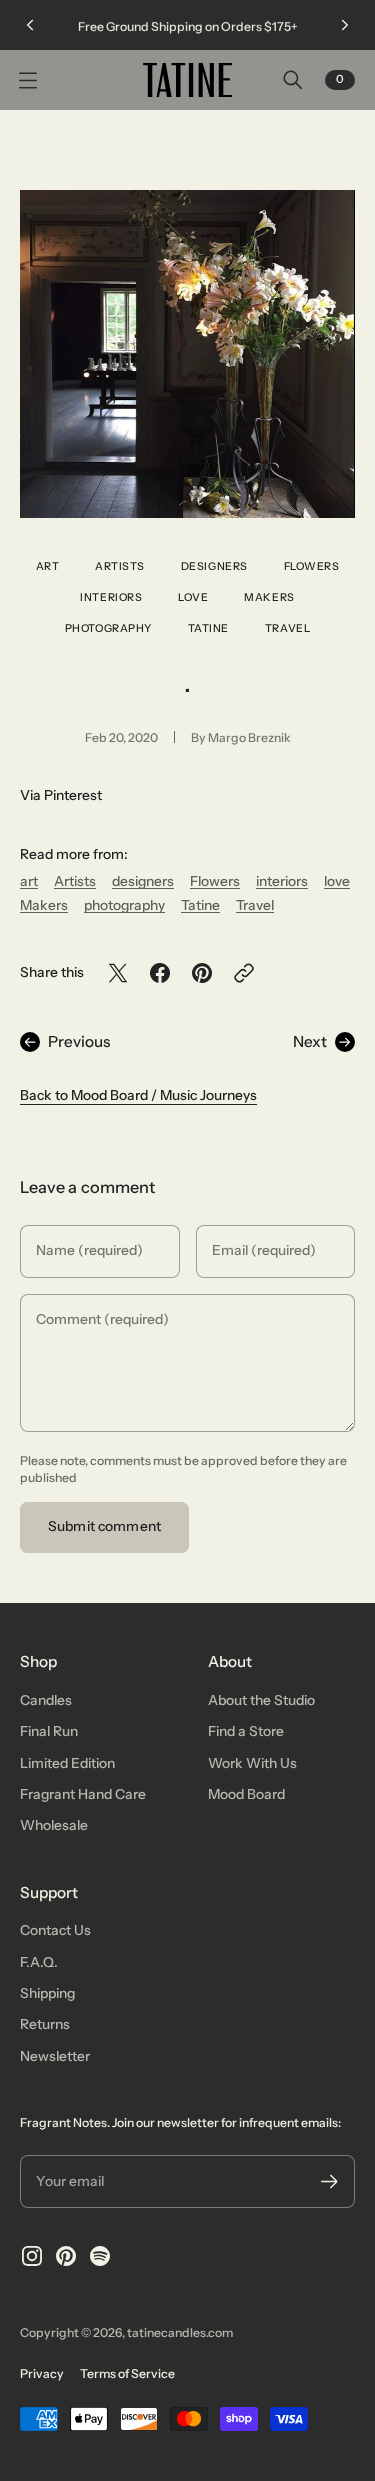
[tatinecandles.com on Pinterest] (66, 2256)
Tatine (208, 628)
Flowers (312, 566)
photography (108, 628)
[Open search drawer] (293, 80)
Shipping (47, 1993)
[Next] (345, 25)
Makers (269, 597)
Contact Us (55, 1930)
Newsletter (55, 2056)
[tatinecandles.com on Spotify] (100, 2256)
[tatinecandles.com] (188, 80)
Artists (120, 566)
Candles (46, 1700)
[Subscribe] (329, 2181)
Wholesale (54, 1825)
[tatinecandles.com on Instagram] (32, 2256)
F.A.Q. (39, 1962)
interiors (111, 597)
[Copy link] (244, 973)
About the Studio (261, 1700)
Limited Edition (67, 1763)
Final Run (49, 1731)
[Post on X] (118, 973)
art (48, 566)
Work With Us (252, 1763)
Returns (45, 2024)
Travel (287, 628)
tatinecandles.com (180, 2332)
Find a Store (246, 1731)
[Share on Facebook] (160, 973)
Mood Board (246, 1794)
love (193, 597)
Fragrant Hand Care (83, 1794)
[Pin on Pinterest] (202, 973)
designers (214, 566)
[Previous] (30, 25)
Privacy (42, 2373)
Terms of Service (127, 2373)
